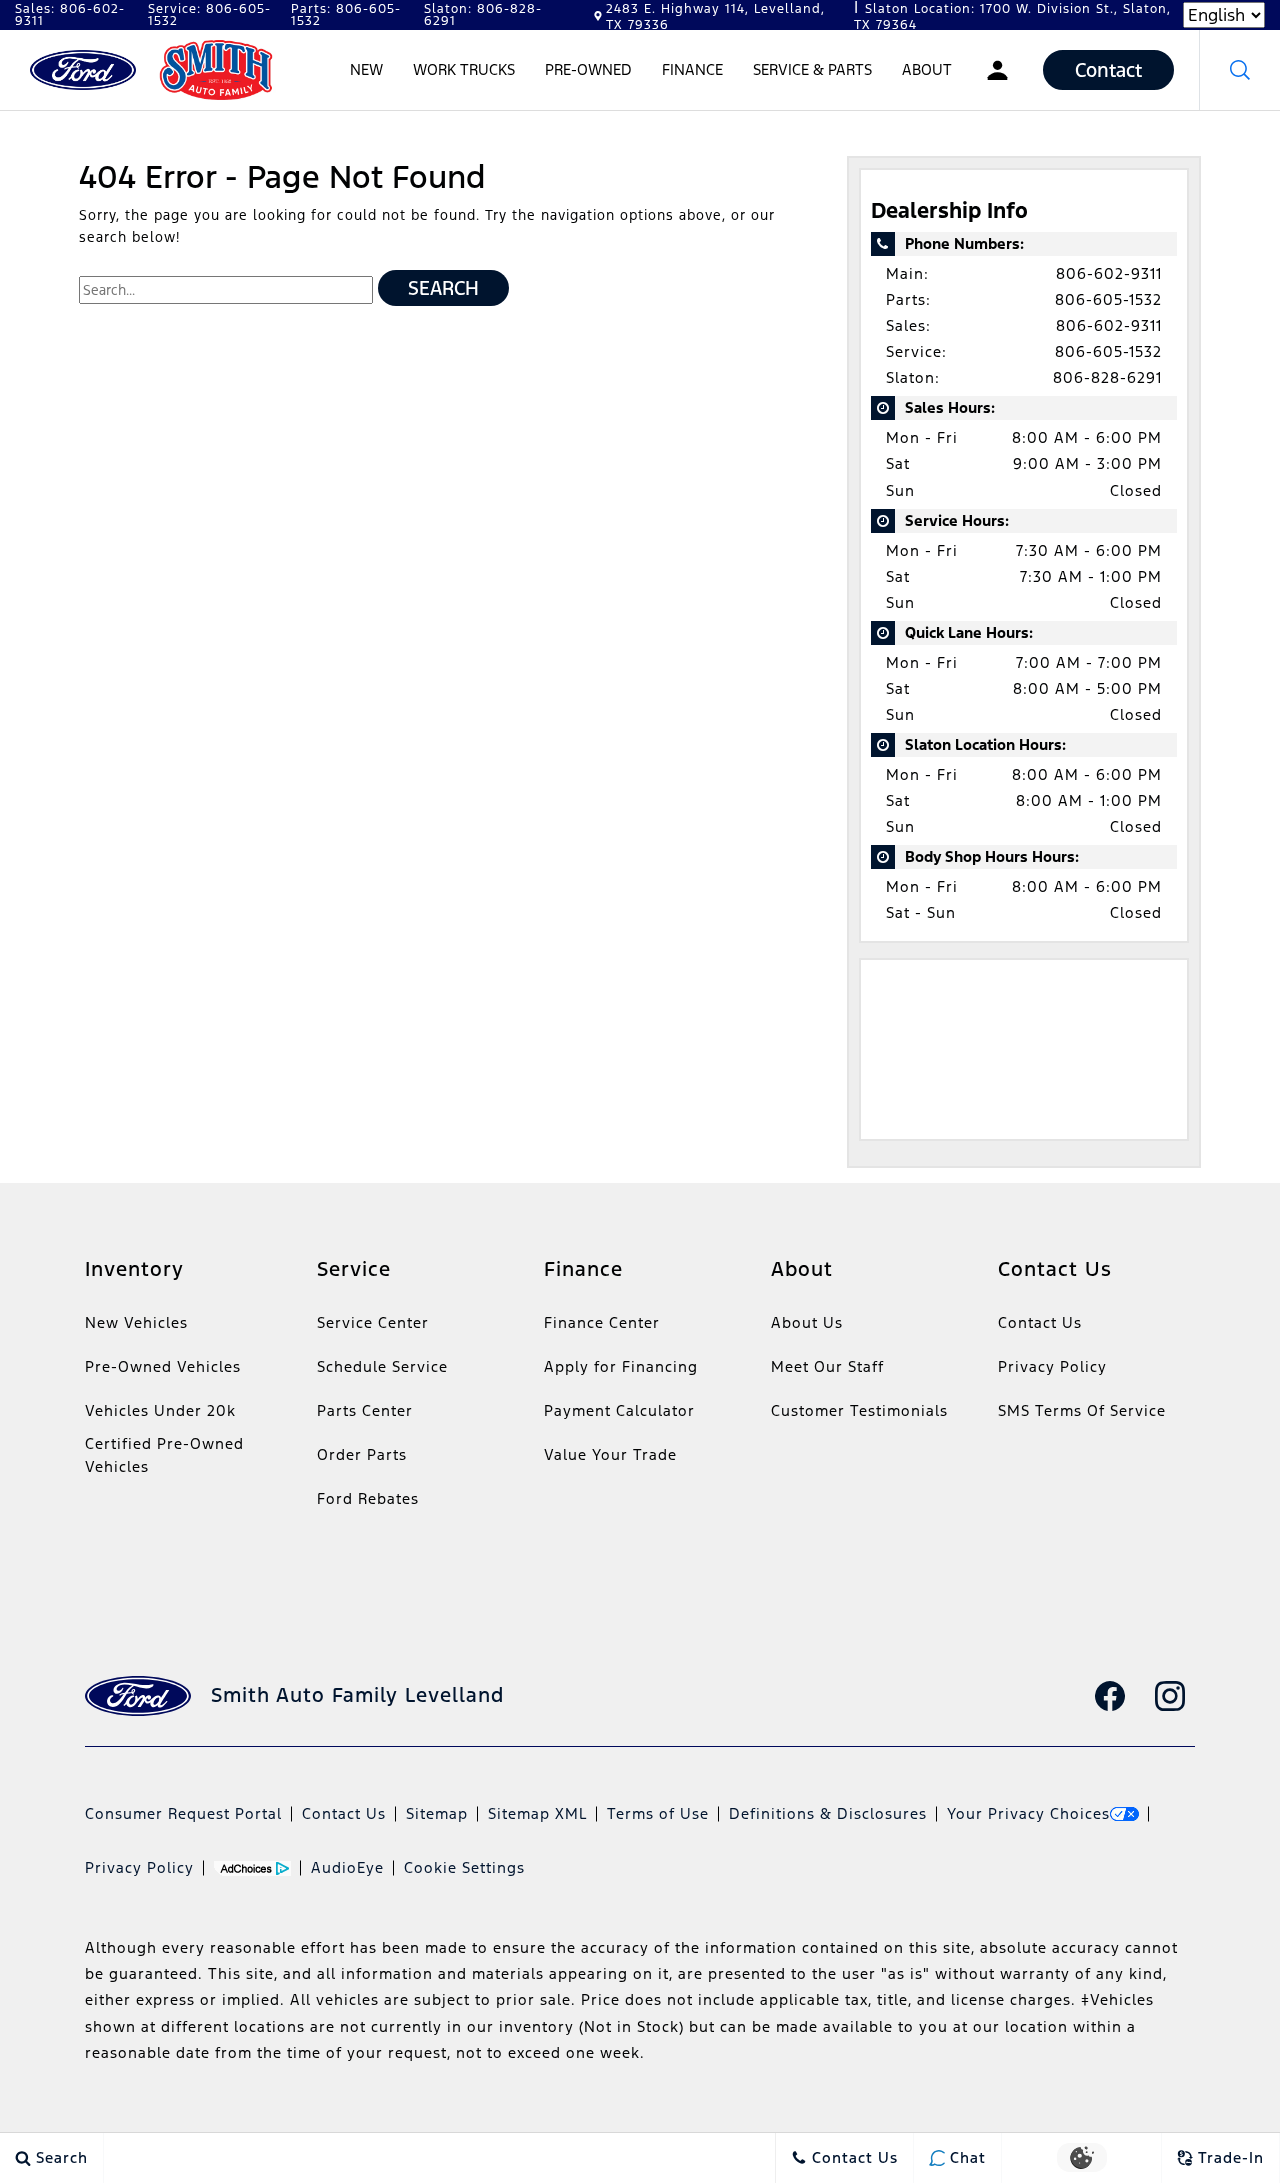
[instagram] (1170, 1696)
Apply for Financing (621, 1366)
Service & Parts (812, 69)
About (927, 69)
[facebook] (1110, 1696)
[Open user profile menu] (997, 70)
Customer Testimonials (859, 1410)
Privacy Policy (1052, 1366)
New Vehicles (136, 1322)
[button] (1240, 70)
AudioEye (347, 1867)
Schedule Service (382, 1366)
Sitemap (437, 1813)
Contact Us (1040, 1322)
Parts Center (365, 1410)
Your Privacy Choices (1028, 1813)
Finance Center (602, 1322)
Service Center (373, 1322)
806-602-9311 (1109, 273)
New (366, 69)
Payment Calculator (619, 1410)
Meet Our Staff (827, 1366)
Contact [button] (1108, 70)
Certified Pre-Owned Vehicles (164, 1455)
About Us (807, 1322)
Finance (692, 69)
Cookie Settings (464, 1867)
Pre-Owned (588, 69)
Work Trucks (464, 69)
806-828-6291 (1107, 377)
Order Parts (362, 1454)
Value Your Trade (610, 1454)
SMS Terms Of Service (1082, 1410)
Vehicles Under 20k (160, 1410)
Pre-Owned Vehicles (163, 1366)
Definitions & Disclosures (828, 1813)
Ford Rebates (368, 1498)
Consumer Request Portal (183, 1813)
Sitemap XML (537, 1813)
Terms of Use (658, 1813)
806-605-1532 (1108, 299)
